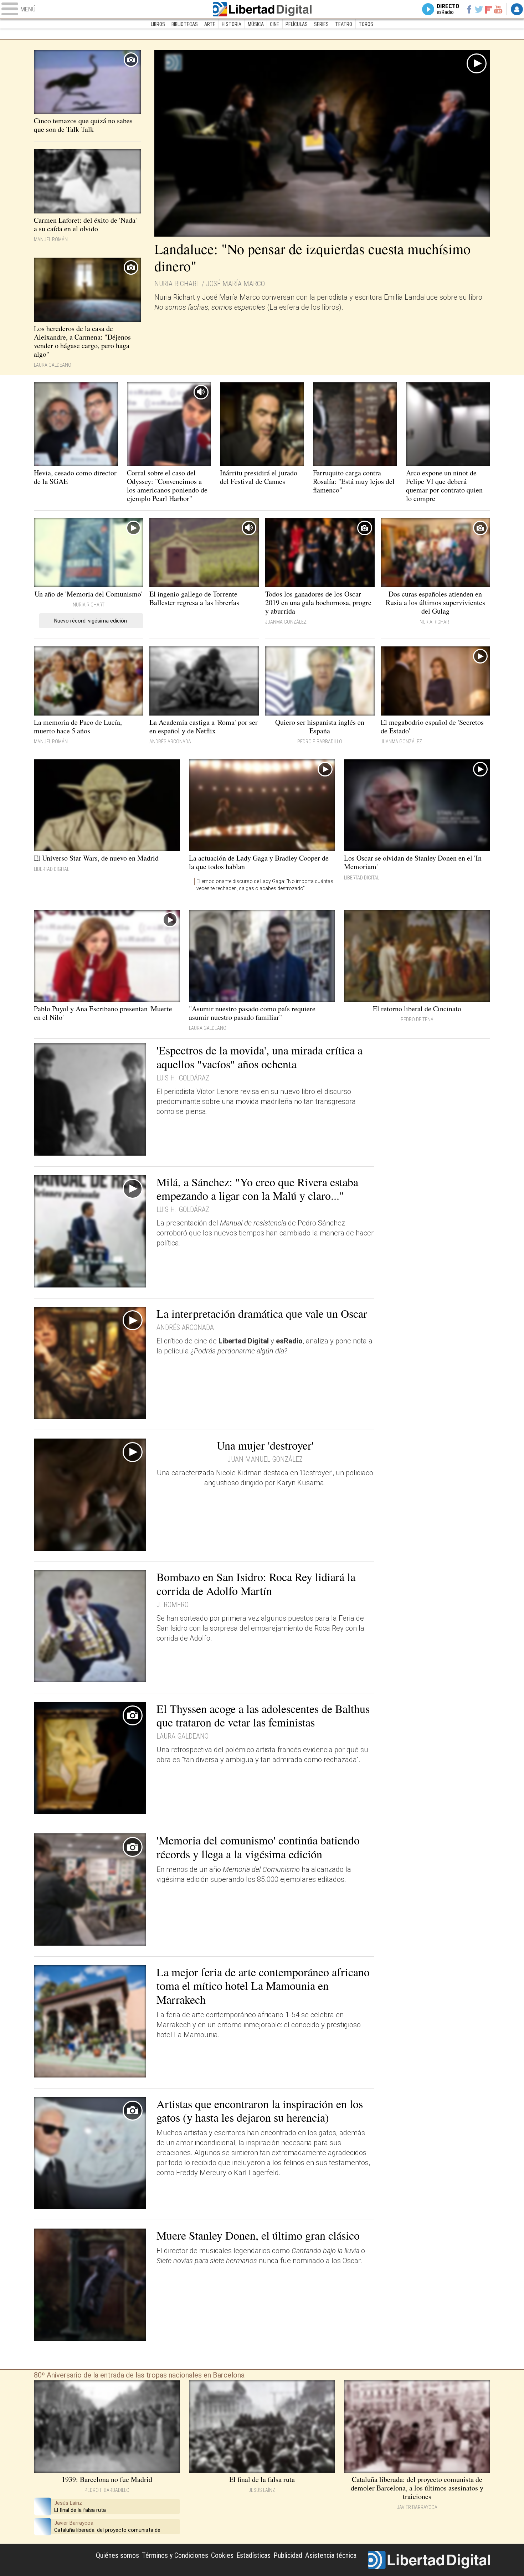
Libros (158, 24)
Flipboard (489, 9)
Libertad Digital (262, 9)
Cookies (222, 2555)
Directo (448, 9)
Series (321, 24)
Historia (232, 24)
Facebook (469, 9)
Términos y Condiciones (175, 2555)
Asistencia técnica (331, 2555)
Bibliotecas (185, 24)
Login (517, 9)
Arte (210, 24)
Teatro (344, 24)
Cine (274, 24)
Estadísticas (253, 2555)
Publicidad (288, 2555)
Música (256, 24)
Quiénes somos (117, 2555)
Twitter (479, 9)
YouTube (498, 9)
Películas (297, 24)
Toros (366, 24)
